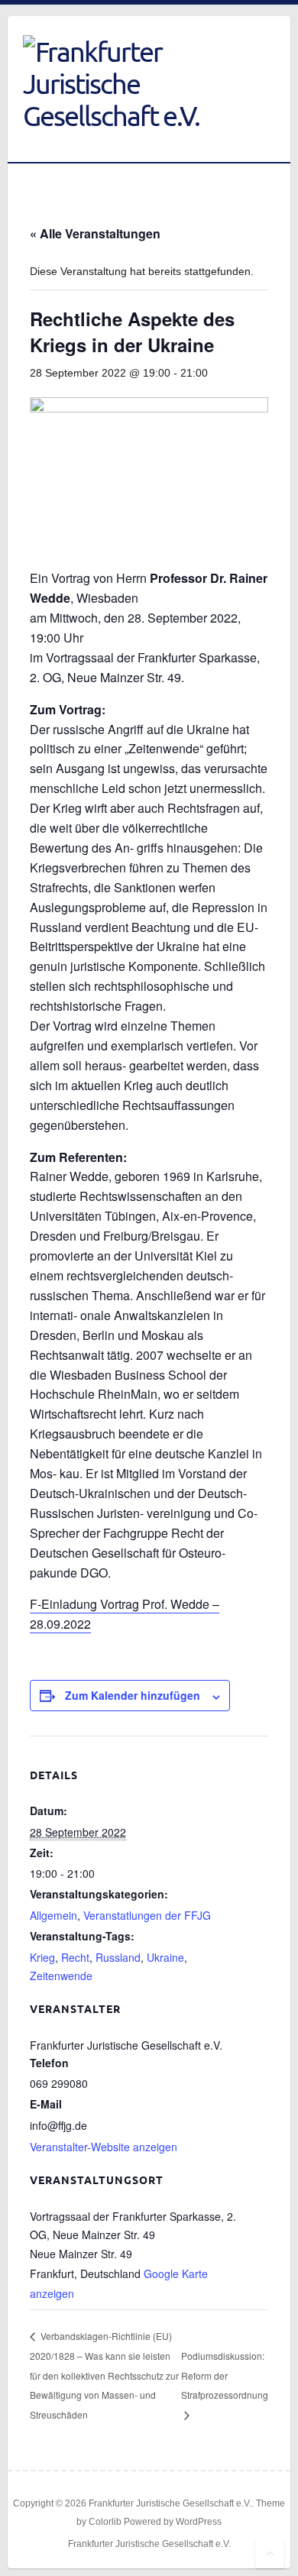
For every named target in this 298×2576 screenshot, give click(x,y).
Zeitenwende (61, 1976)
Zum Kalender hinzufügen (133, 1695)
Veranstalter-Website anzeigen (104, 2147)
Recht (75, 1957)
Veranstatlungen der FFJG (147, 1915)
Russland (118, 1957)
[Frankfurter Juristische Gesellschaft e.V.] (130, 83)
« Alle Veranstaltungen (95, 233)
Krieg (42, 1957)
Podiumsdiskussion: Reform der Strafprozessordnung (225, 2375)
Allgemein (53, 1915)
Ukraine (165, 1957)
